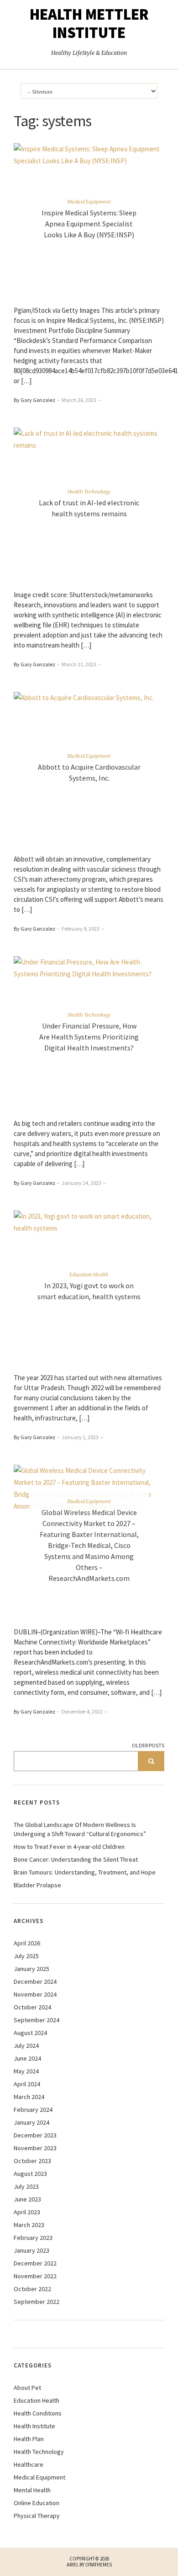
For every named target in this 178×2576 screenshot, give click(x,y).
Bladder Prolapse (37, 1885)
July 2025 (26, 1956)
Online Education (37, 2503)
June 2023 (27, 2199)
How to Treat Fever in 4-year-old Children (69, 1847)
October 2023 (32, 2161)
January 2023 (31, 2250)
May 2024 (26, 2071)
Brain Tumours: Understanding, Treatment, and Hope (85, 1872)
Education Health (89, 1275)
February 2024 (33, 2110)
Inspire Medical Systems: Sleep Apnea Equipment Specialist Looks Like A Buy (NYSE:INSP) (89, 224)
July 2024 (26, 2046)
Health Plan (29, 2439)
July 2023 (26, 2186)
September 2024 (37, 2020)
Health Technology (89, 492)
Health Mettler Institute (89, 23)
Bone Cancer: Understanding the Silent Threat (76, 1859)
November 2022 (35, 2276)
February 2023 (33, 2238)
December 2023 (35, 2135)
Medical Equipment (89, 202)
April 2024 (27, 2084)
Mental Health (32, 2490)
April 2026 (27, 1943)
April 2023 (27, 2212)
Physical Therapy (37, 2516)
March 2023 (29, 2225)
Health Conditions (38, 2413)
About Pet (27, 2388)
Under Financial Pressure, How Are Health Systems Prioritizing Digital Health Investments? (89, 1037)
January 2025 (31, 1969)
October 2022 (32, 2289)
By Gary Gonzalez (34, 400)
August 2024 (30, 2033)
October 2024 (32, 2007)
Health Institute (34, 2426)
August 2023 (30, 2174)
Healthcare (29, 2464)
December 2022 (35, 2263)
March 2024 (29, 2097)
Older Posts (148, 1745)
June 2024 (27, 2058)
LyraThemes (99, 2565)
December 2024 (35, 1982)
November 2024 (35, 1994)
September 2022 (37, 2302)
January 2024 (31, 2122)
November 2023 (35, 2148)
